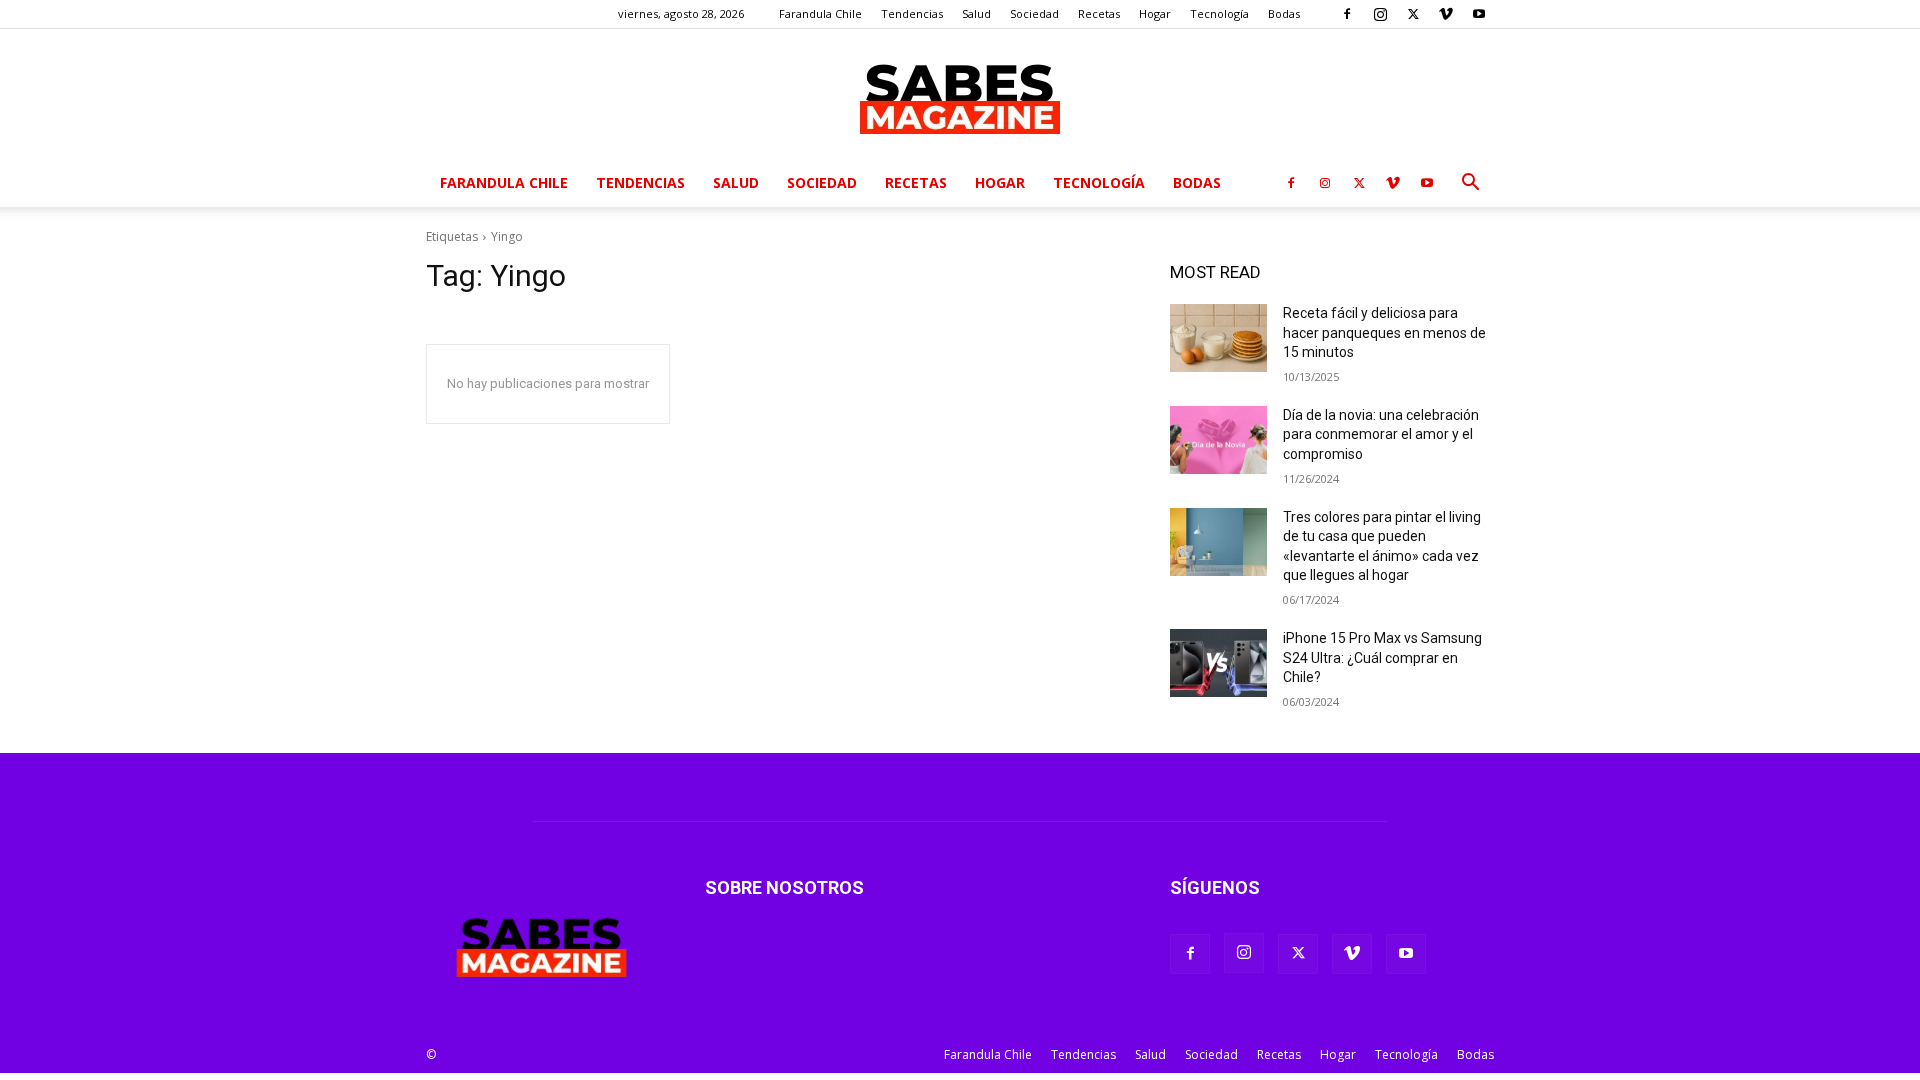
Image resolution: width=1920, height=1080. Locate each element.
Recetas (1099, 13)
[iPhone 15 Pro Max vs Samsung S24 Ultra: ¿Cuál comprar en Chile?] (1218, 663)
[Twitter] (1413, 14)
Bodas (1284, 13)
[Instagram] (1380, 14)
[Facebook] (1347, 14)
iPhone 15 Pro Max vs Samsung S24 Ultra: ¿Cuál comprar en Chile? (1382, 657)
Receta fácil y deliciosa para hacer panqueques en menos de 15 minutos (1384, 332)
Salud (976, 13)
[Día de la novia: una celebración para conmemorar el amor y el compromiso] (1218, 440)
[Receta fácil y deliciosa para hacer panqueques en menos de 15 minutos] (1218, 338)
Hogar (1155, 13)
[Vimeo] (1446, 14)
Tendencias (912, 13)
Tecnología (1219, 13)
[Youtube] (1479, 14)
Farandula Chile (820, 13)
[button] (1470, 184)
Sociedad (1034, 13)
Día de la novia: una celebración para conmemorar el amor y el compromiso (1381, 434)
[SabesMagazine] (960, 95)
